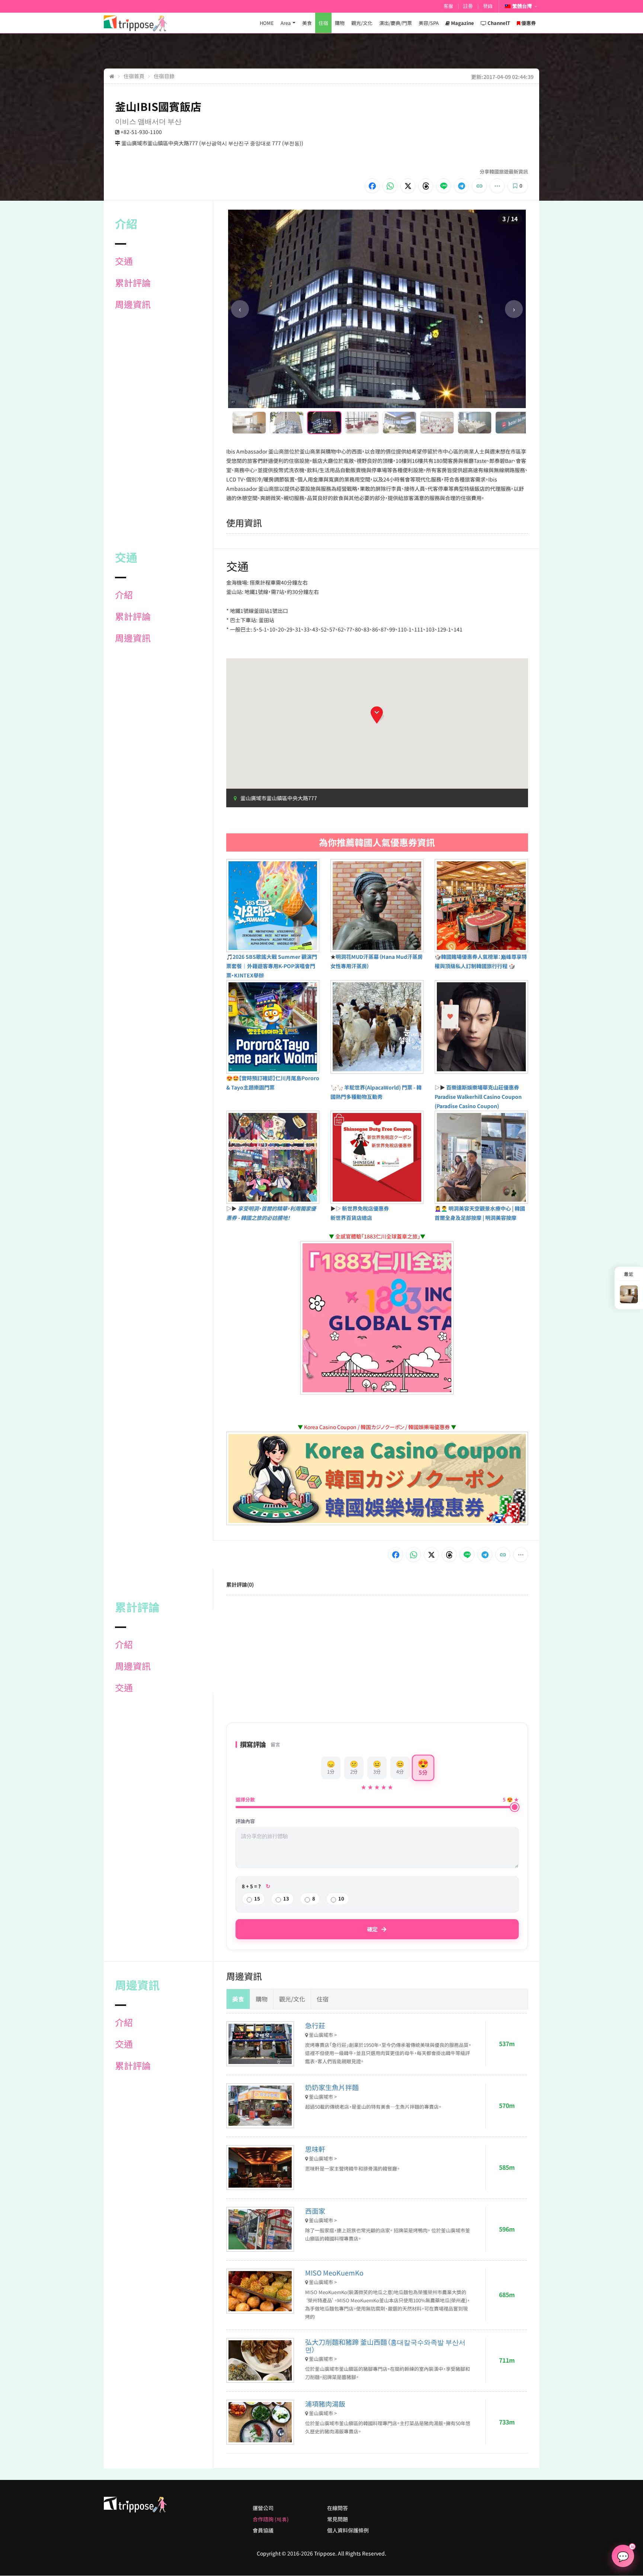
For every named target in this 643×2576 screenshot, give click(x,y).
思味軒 (315, 2149)
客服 (448, 6)
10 (341, 1898)
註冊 (468, 6)
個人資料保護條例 (348, 2530)
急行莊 (315, 2025)
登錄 (488, 6)
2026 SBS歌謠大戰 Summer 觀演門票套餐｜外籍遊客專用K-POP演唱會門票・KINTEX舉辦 (272, 966)
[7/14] (475, 423)
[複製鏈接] (479, 186)
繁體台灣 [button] (522, 6)
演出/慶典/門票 (396, 23)
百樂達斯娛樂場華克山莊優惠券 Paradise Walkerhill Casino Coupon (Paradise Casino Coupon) (478, 1097)
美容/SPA (429, 23)
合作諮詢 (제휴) (271, 2519)
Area (286, 23)
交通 (124, 261)
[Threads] (426, 186)
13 (286, 1898)
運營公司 (263, 2508)
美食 (307, 23)
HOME (267, 23)
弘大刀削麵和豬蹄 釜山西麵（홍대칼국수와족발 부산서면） (385, 2346)
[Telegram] (461, 186)
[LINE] (444, 186)
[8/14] (512, 423)
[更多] (497, 186)
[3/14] (324, 423)
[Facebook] (372, 186)
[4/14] (362, 423)
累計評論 (133, 283)
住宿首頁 (134, 76)
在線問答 (338, 2508)
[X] (408, 186)
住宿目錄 (164, 76)
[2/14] (287, 423)
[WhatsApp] (390, 186)
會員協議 (263, 2530)
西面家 (315, 2211)
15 (257, 1898)
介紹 (124, 595)
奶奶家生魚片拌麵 (332, 2087)
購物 (340, 23)
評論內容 (245, 1821)
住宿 (323, 23)
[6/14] (437, 423)
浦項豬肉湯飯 (325, 2404)
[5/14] (399, 423)
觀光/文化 (362, 23)
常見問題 (338, 2519)
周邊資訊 (133, 304)
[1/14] (249, 423)
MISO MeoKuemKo (334, 2273)
